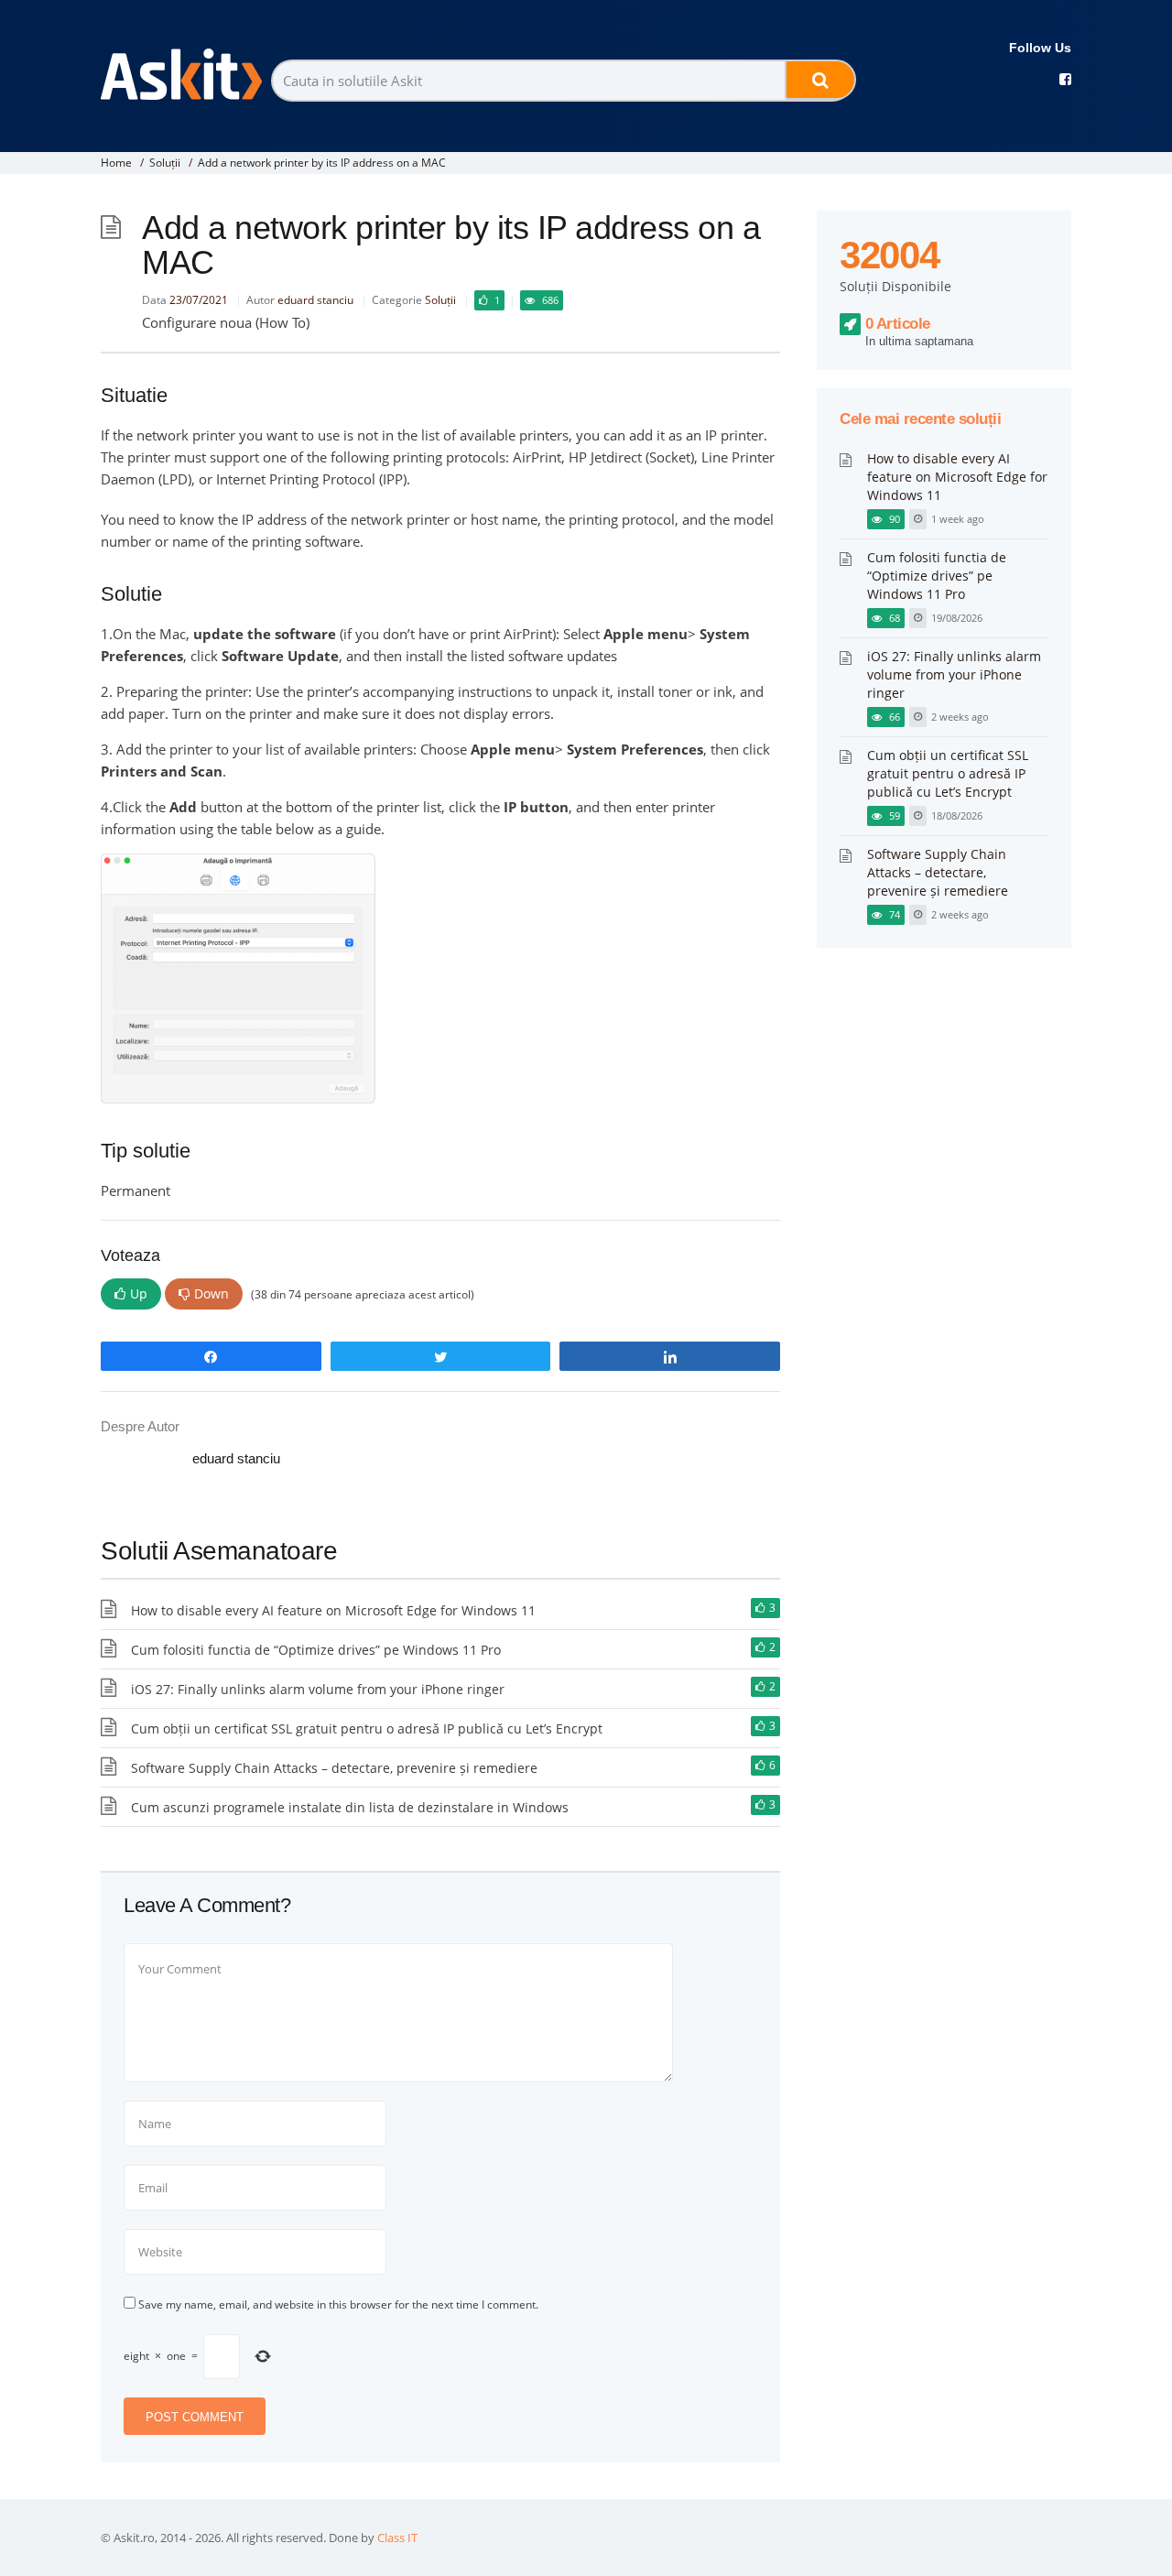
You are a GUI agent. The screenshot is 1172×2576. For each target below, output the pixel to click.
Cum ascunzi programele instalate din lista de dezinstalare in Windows (350, 1807)
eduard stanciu (315, 300)
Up (139, 1293)
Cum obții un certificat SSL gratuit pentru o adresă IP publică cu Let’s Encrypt (367, 1728)
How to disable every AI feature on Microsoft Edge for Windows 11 (333, 1610)
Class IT (397, 2538)
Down (212, 1293)
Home (116, 163)
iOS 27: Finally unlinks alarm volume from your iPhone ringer (318, 1689)
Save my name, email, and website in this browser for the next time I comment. (338, 2304)
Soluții (165, 163)
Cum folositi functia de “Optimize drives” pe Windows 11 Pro (316, 1650)
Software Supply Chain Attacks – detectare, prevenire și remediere (334, 1768)
